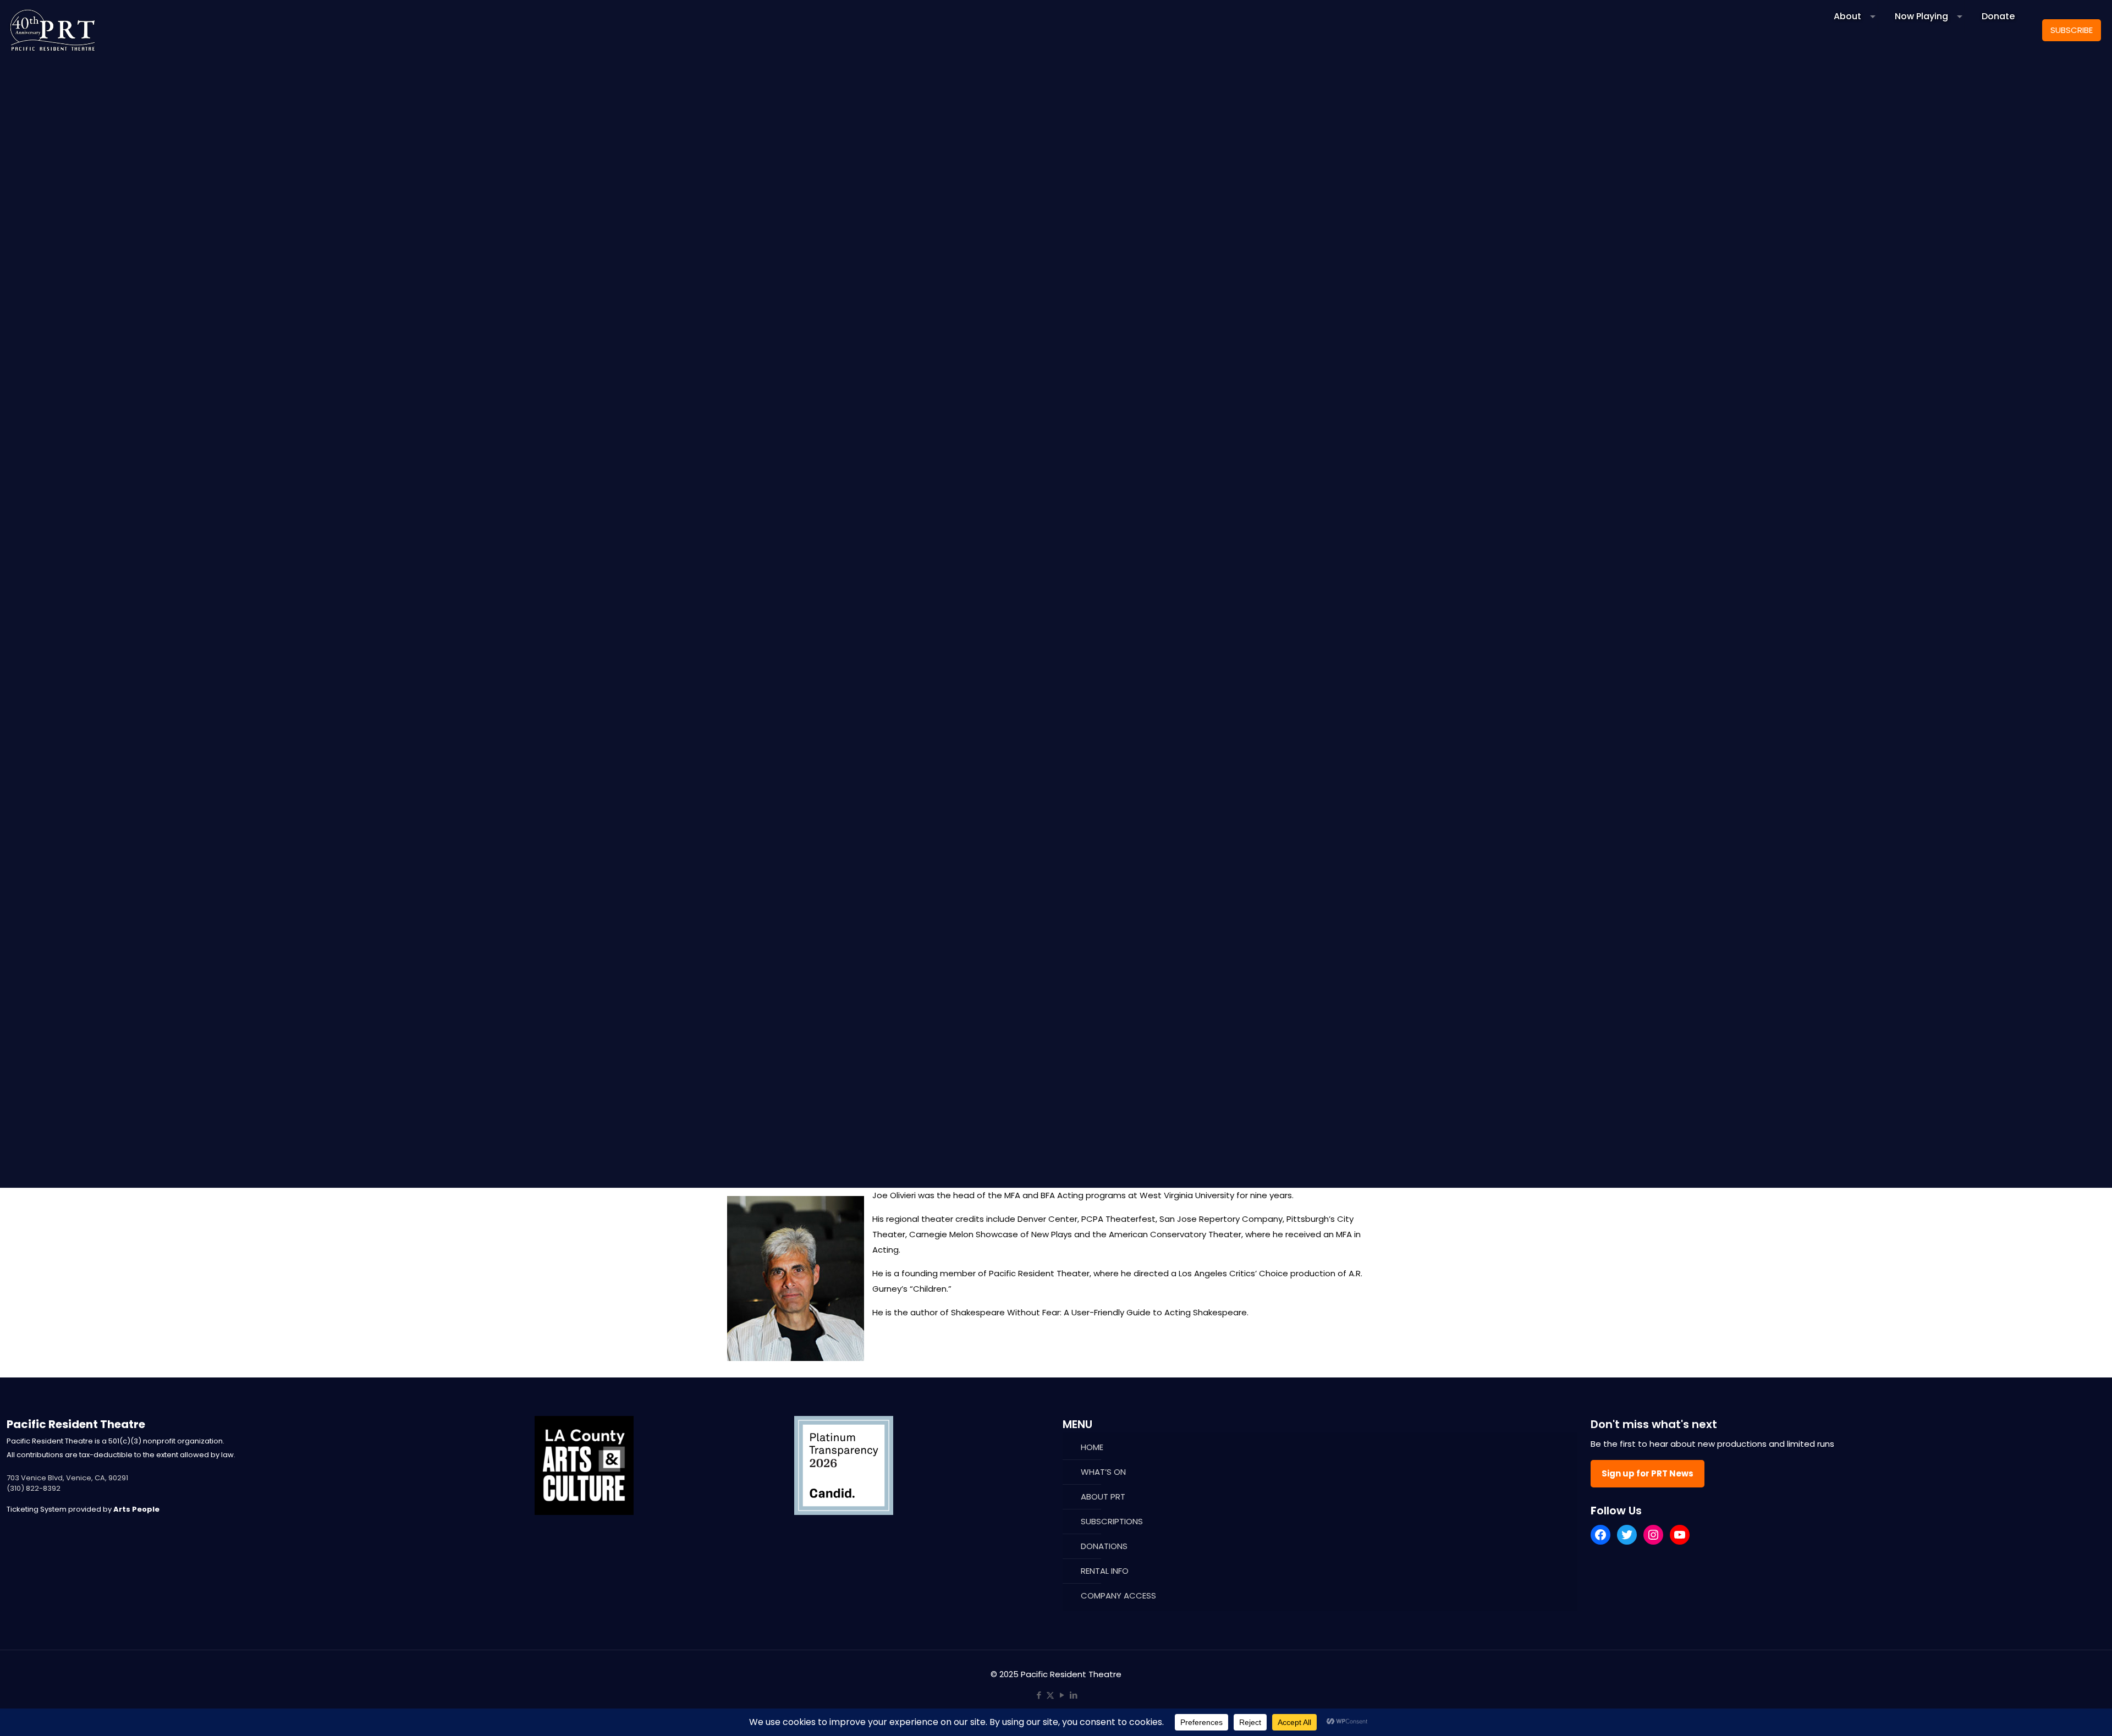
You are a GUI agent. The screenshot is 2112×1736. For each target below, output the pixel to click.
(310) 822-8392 (34, 1488)
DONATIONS (1104, 1546)
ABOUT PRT (1103, 1497)
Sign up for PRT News (1648, 1473)
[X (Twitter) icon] (1050, 1695)
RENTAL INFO (1105, 1571)
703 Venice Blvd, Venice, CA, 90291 (67, 1478)
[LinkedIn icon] (1073, 1695)
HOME (1092, 1447)
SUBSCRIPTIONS (1112, 1521)
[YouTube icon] (1062, 1695)
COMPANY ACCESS (1118, 1596)
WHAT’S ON (1103, 1472)
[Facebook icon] (1039, 1695)
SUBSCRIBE (2072, 30)
